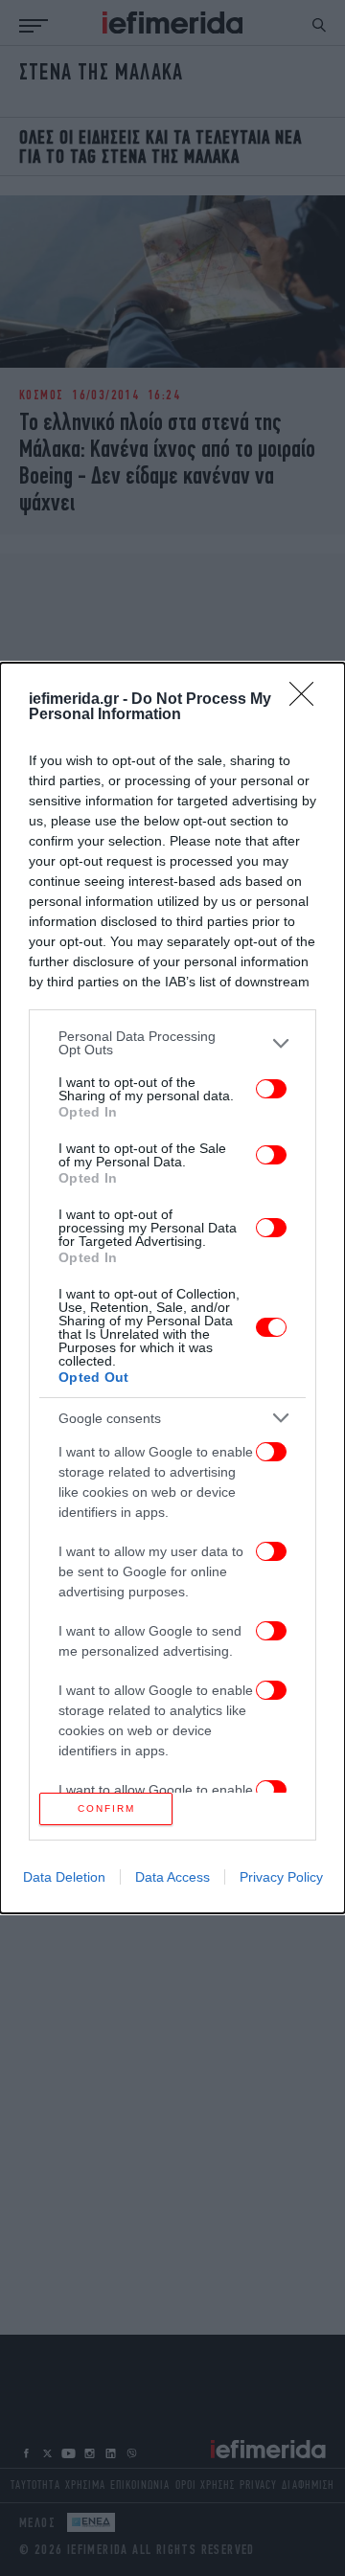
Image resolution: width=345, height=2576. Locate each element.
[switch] (271, 1089)
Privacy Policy (281, 1877)
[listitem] (172, 1043)
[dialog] (172, 1288)
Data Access (172, 1877)
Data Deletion (64, 1877)
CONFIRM (106, 1808)
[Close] (308, 700)
